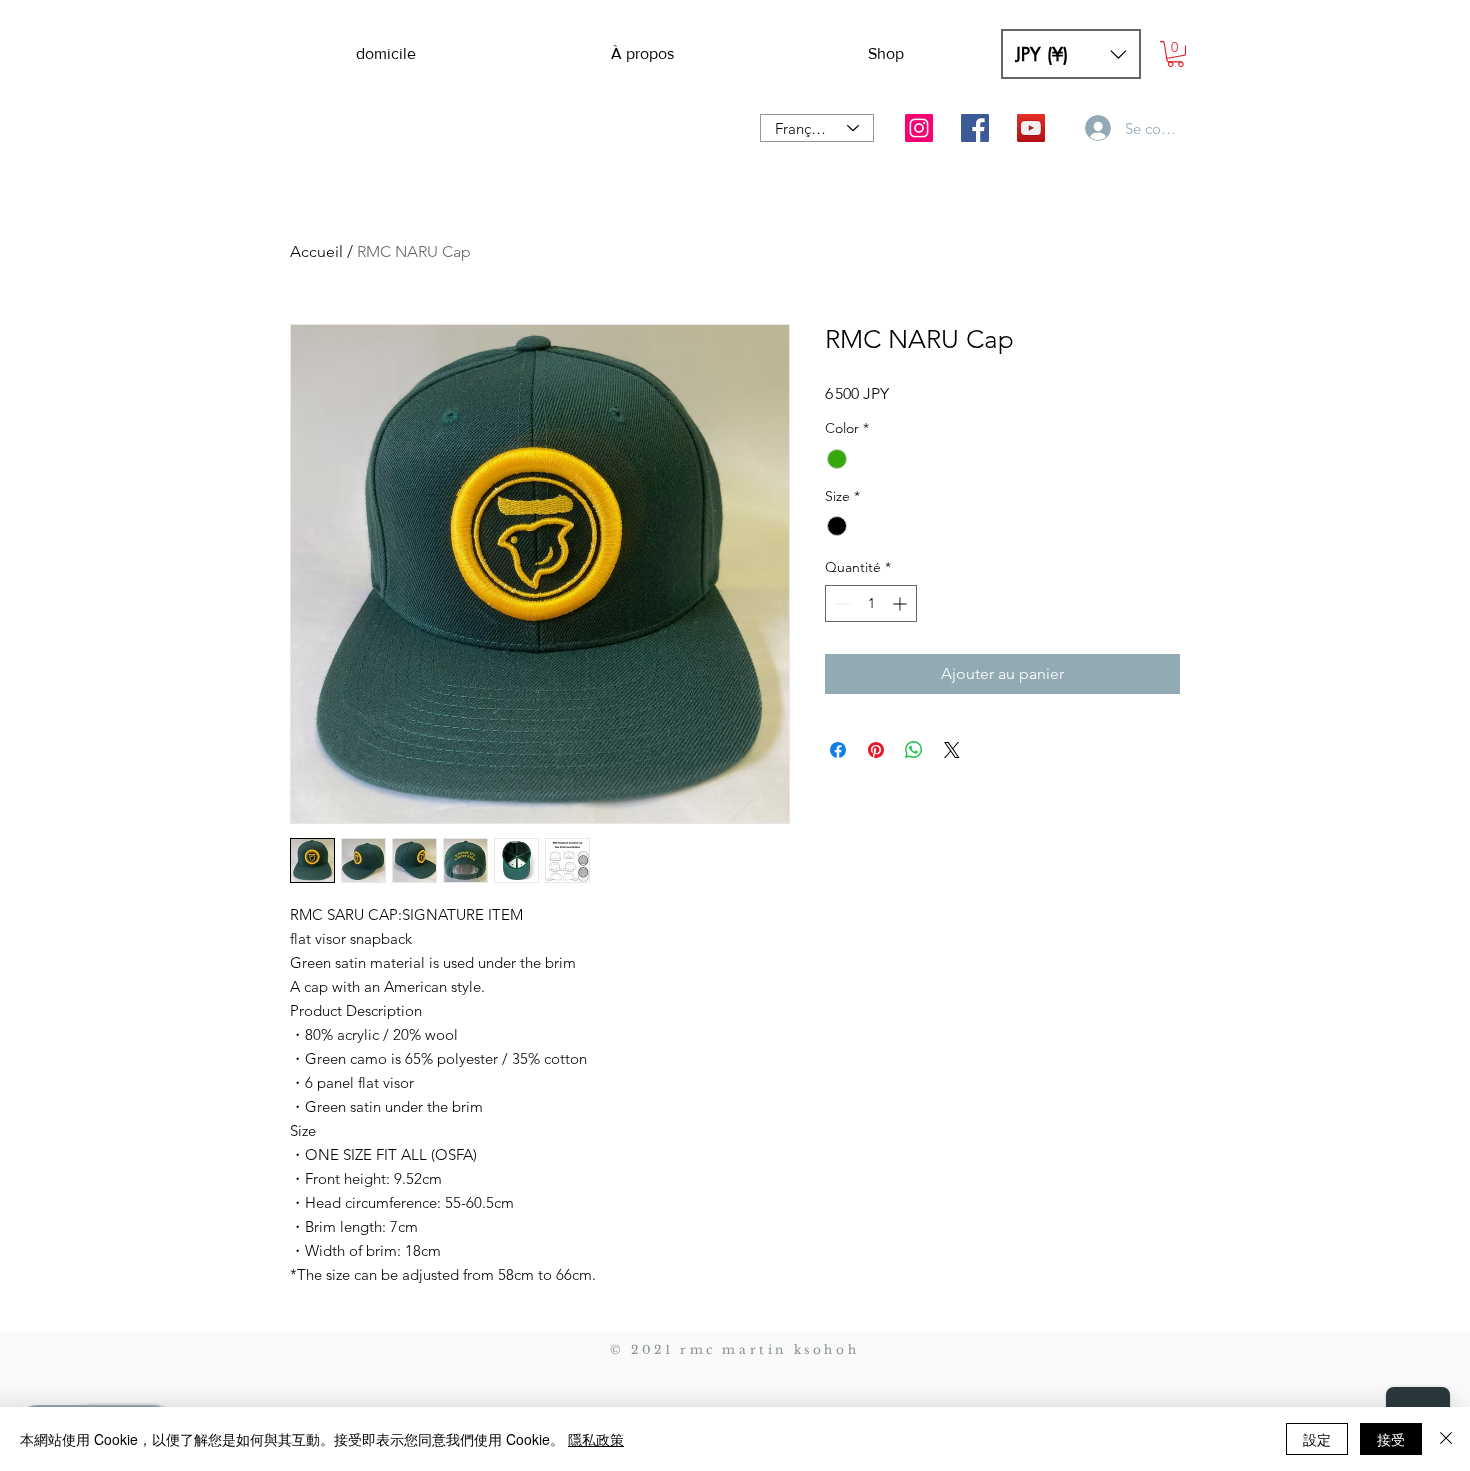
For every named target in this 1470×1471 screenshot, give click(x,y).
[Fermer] (1446, 1439)
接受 (1391, 1439)
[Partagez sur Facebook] (838, 750)
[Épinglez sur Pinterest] (876, 750)
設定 (1317, 1439)
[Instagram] (919, 128)
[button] (1071, 54)
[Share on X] (952, 750)
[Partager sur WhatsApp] (914, 750)
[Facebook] (975, 128)
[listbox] (1071, 54)
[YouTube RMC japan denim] (1031, 128)
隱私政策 (596, 1439)
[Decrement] (840, 603)
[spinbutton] (871, 603)
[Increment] (901, 603)
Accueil (316, 251)
